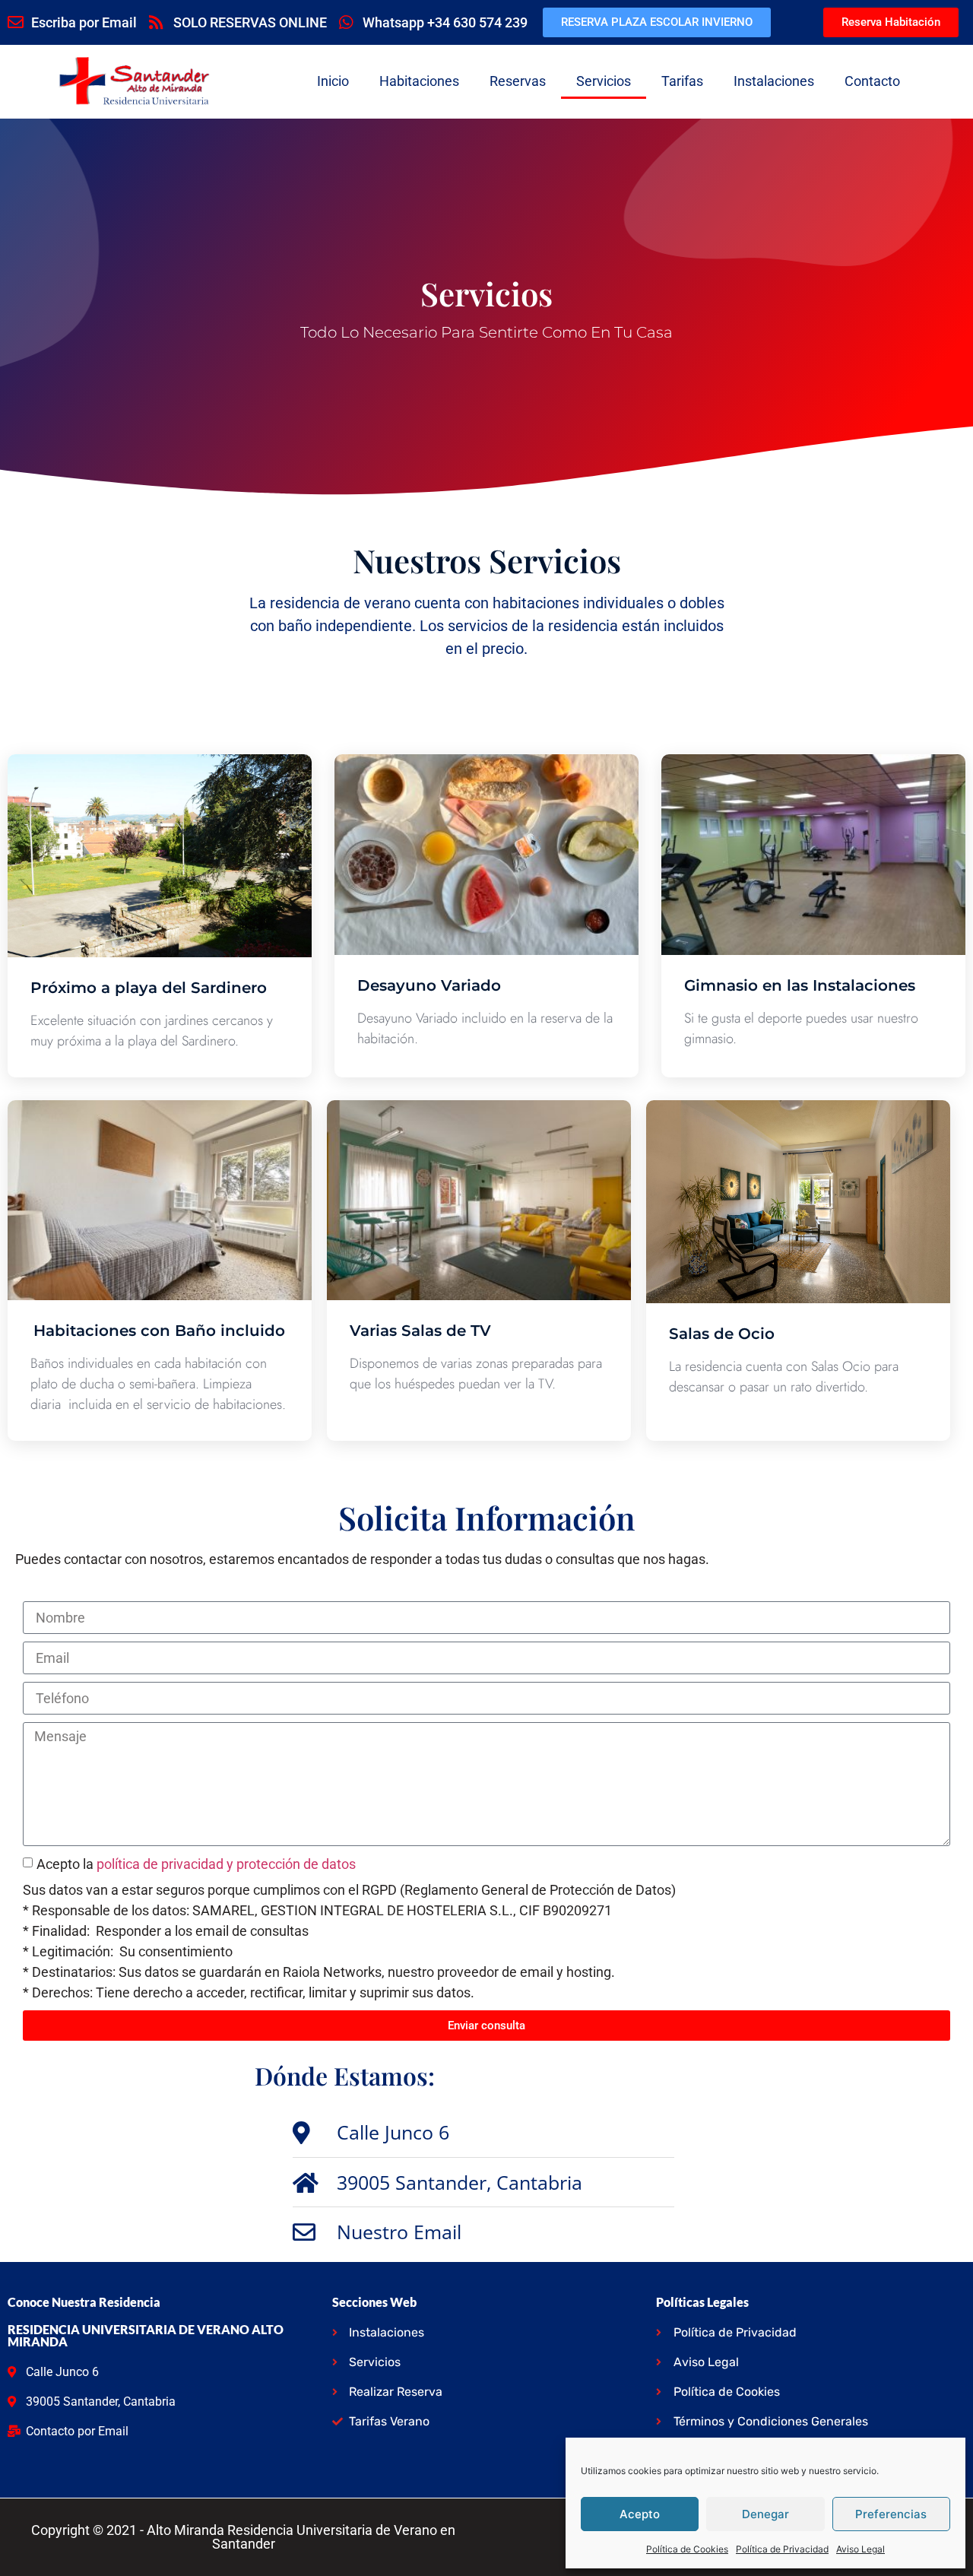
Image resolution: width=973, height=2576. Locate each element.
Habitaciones (419, 81)
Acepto (640, 2514)
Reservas (518, 81)
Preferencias (891, 2514)
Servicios (604, 81)
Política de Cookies (687, 2549)
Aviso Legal (860, 2549)
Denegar (765, 2514)
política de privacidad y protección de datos (226, 1864)
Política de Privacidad (782, 2549)
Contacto (872, 81)
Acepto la (196, 1864)
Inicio (333, 81)
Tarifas (682, 81)
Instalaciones (774, 81)
